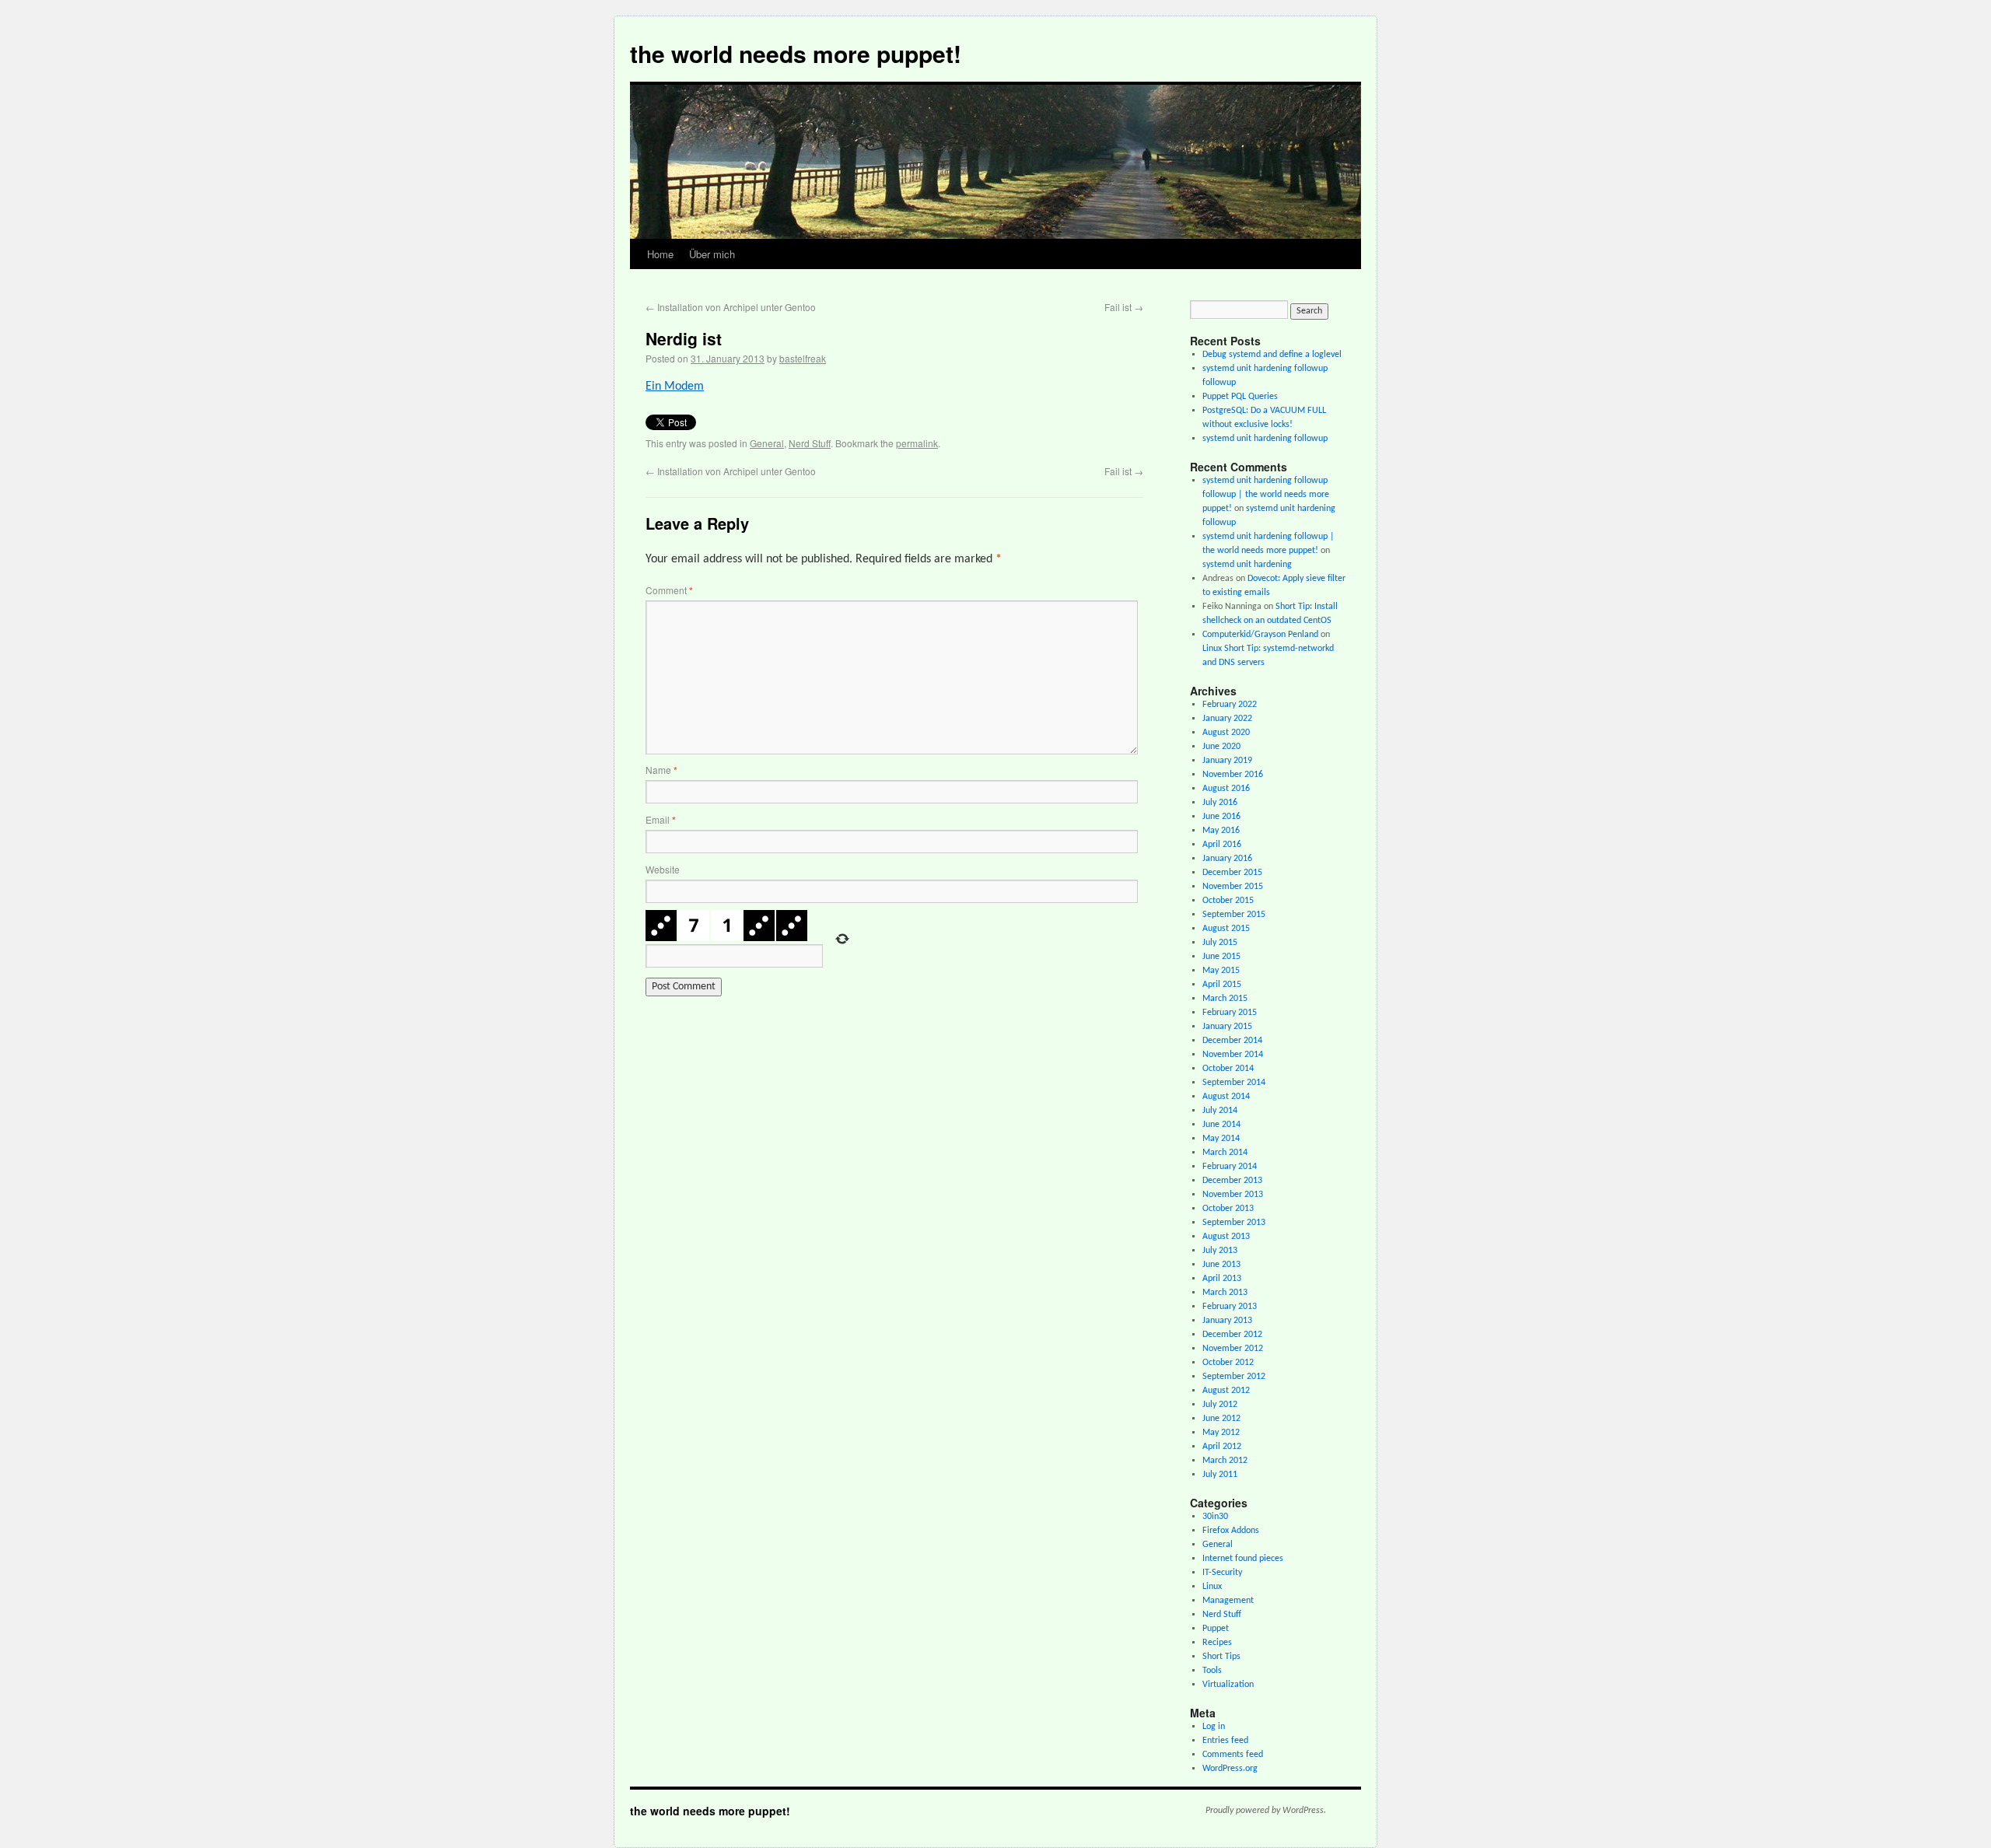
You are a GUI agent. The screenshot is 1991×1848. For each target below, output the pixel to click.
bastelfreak (803, 358)
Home (660, 254)
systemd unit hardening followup (1265, 439)
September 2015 (1234, 915)
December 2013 (1232, 1181)
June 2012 (1221, 1419)
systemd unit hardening (1247, 565)
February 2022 (1230, 705)
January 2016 (1227, 859)
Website (663, 869)
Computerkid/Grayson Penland (1260, 635)
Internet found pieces (1243, 1559)
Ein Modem (675, 387)
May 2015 (1221, 971)
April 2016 (1222, 845)
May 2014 (1221, 1139)
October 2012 (1228, 1363)
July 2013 (1220, 1251)
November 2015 (1233, 887)
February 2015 (1230, 1013)
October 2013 (1228, 1209)
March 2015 (1225, 999)
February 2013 (1230, 1307)
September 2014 (1234, 1083)
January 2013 (1227, 1321)
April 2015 (1222, 985)
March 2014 (1225, 1153)
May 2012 (1221, 1433)
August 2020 (1226, 733)
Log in (1214, 1727)
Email (661, 819)
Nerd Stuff (810, 443)
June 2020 (1221, 747)
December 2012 (1232, 1335)
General (767, 443)
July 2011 (1220, 1475)
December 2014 (1232, 1041)
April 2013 (1222, 1279)
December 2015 (1232, 873)
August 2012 (1226, 1391)
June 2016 (1221, 817)
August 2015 (1226, 929)
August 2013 (1226, 1237)
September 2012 (1234, 1377)
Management (1228, 1601)
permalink (917, 443)
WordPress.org (1230, 1769)
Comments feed (1233, 1755)
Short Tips (1221, 1657)
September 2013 (1234, 1223)
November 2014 (1233, 1055)
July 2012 (1220, 1405)
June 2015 (1221, 957)
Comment (669, 590)
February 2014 (1230, 1167)
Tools (1212, 1671)
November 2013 (1233, 1195)
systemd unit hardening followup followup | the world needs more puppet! (1266, 495)
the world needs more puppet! (796, 53)
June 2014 (1221, 1125)
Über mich (712, 254)
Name (661, 770)
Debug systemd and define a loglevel (1272, 355)
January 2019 (1227, 761)
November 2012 (1233, 1349)
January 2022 (1227, 719)
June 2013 (1221, 1265)
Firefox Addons (1231, 1531)
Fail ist (1124, 307)
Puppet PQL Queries (1240, 397)
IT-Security (1222, 1573)
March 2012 (1225, 1461)
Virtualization (1228, 1685)
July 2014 (1220, 1111)
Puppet (1216, 1629)
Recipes (1217, 1643)
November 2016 (1233, 775)
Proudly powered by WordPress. (1266, 1811)
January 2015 (1227, 1027)
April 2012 (1222, 1447)
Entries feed (1225, 1741)
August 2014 (1226, 1097)
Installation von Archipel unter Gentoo (731, 307)
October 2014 (1228, 1069)
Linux (1212, 1587)
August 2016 (1226, 789)
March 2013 (1225, 1293)
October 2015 (1228, 901)
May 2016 (1221, 831)
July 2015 (1220, 943)
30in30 (1215, 1517)
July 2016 (1220, 803)
